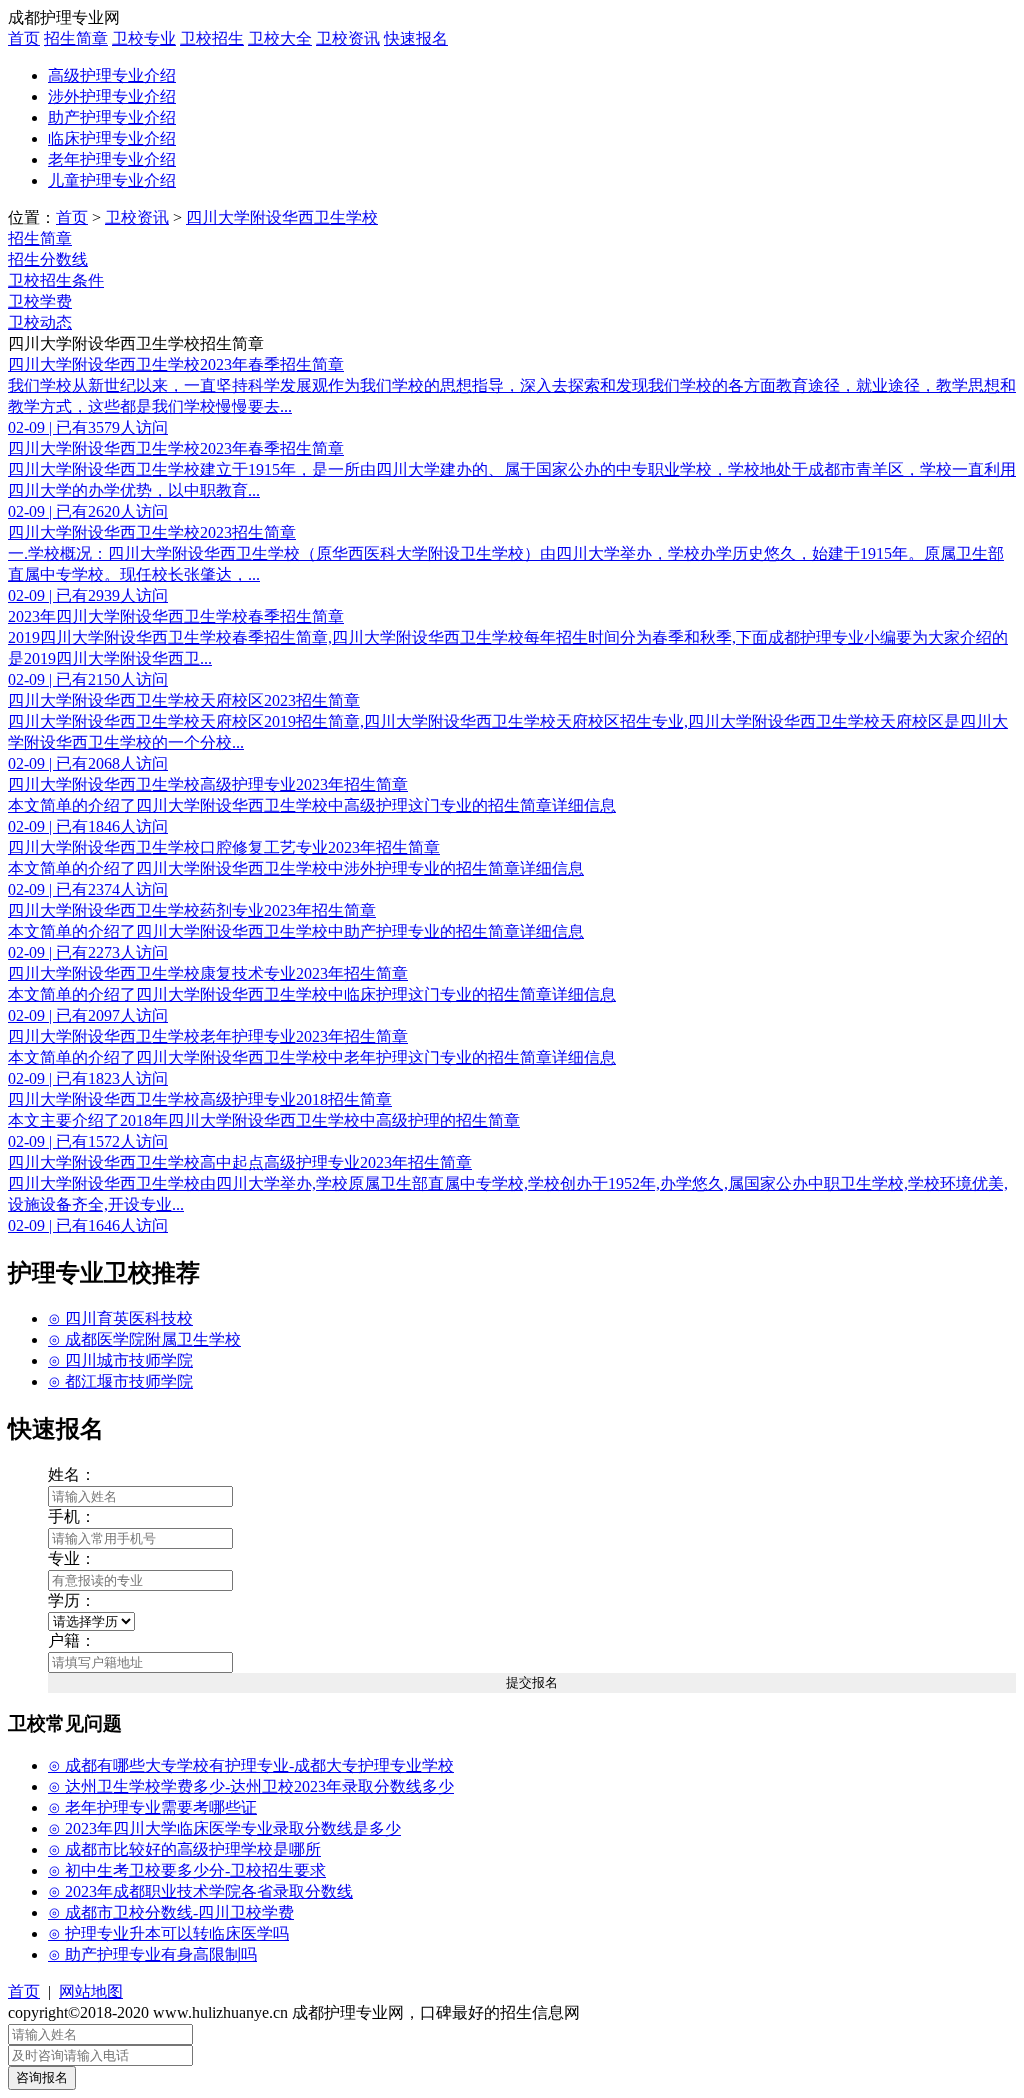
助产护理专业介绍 (112, 117)
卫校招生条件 (56, 280)
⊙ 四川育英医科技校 (120, 1318)
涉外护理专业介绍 (112, 96)
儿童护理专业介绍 (112, 180)
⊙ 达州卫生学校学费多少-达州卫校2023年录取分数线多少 (251, 1786)
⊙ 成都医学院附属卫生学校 (144, 1339)
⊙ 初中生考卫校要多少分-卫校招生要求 (187, 1870)
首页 (24, 38)
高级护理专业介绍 (112, 75)
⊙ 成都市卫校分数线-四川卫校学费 (171, 1912)
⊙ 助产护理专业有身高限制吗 (152, 1954)
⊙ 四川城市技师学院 (120, 1360)
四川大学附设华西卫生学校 (282, 217)
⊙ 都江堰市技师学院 (120, 1381)
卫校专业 (144, 38)
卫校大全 (280, 38)
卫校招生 (212, 38)
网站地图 (91, 1991)
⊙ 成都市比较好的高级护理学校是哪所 (184, 1849)
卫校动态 (40, 322)
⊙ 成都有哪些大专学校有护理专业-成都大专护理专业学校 (251, 1765)
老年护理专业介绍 (112, 159)
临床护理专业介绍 (112, 138)
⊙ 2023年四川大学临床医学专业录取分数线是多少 (224, 1828)
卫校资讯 (348, 38)
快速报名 (416, 38)
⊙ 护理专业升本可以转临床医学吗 (168, 1933)
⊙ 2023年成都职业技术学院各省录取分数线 (200, 1891)
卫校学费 (40, 301)
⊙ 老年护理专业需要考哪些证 (152, 1807)
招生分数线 (48, 259)
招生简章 (76, 38)
